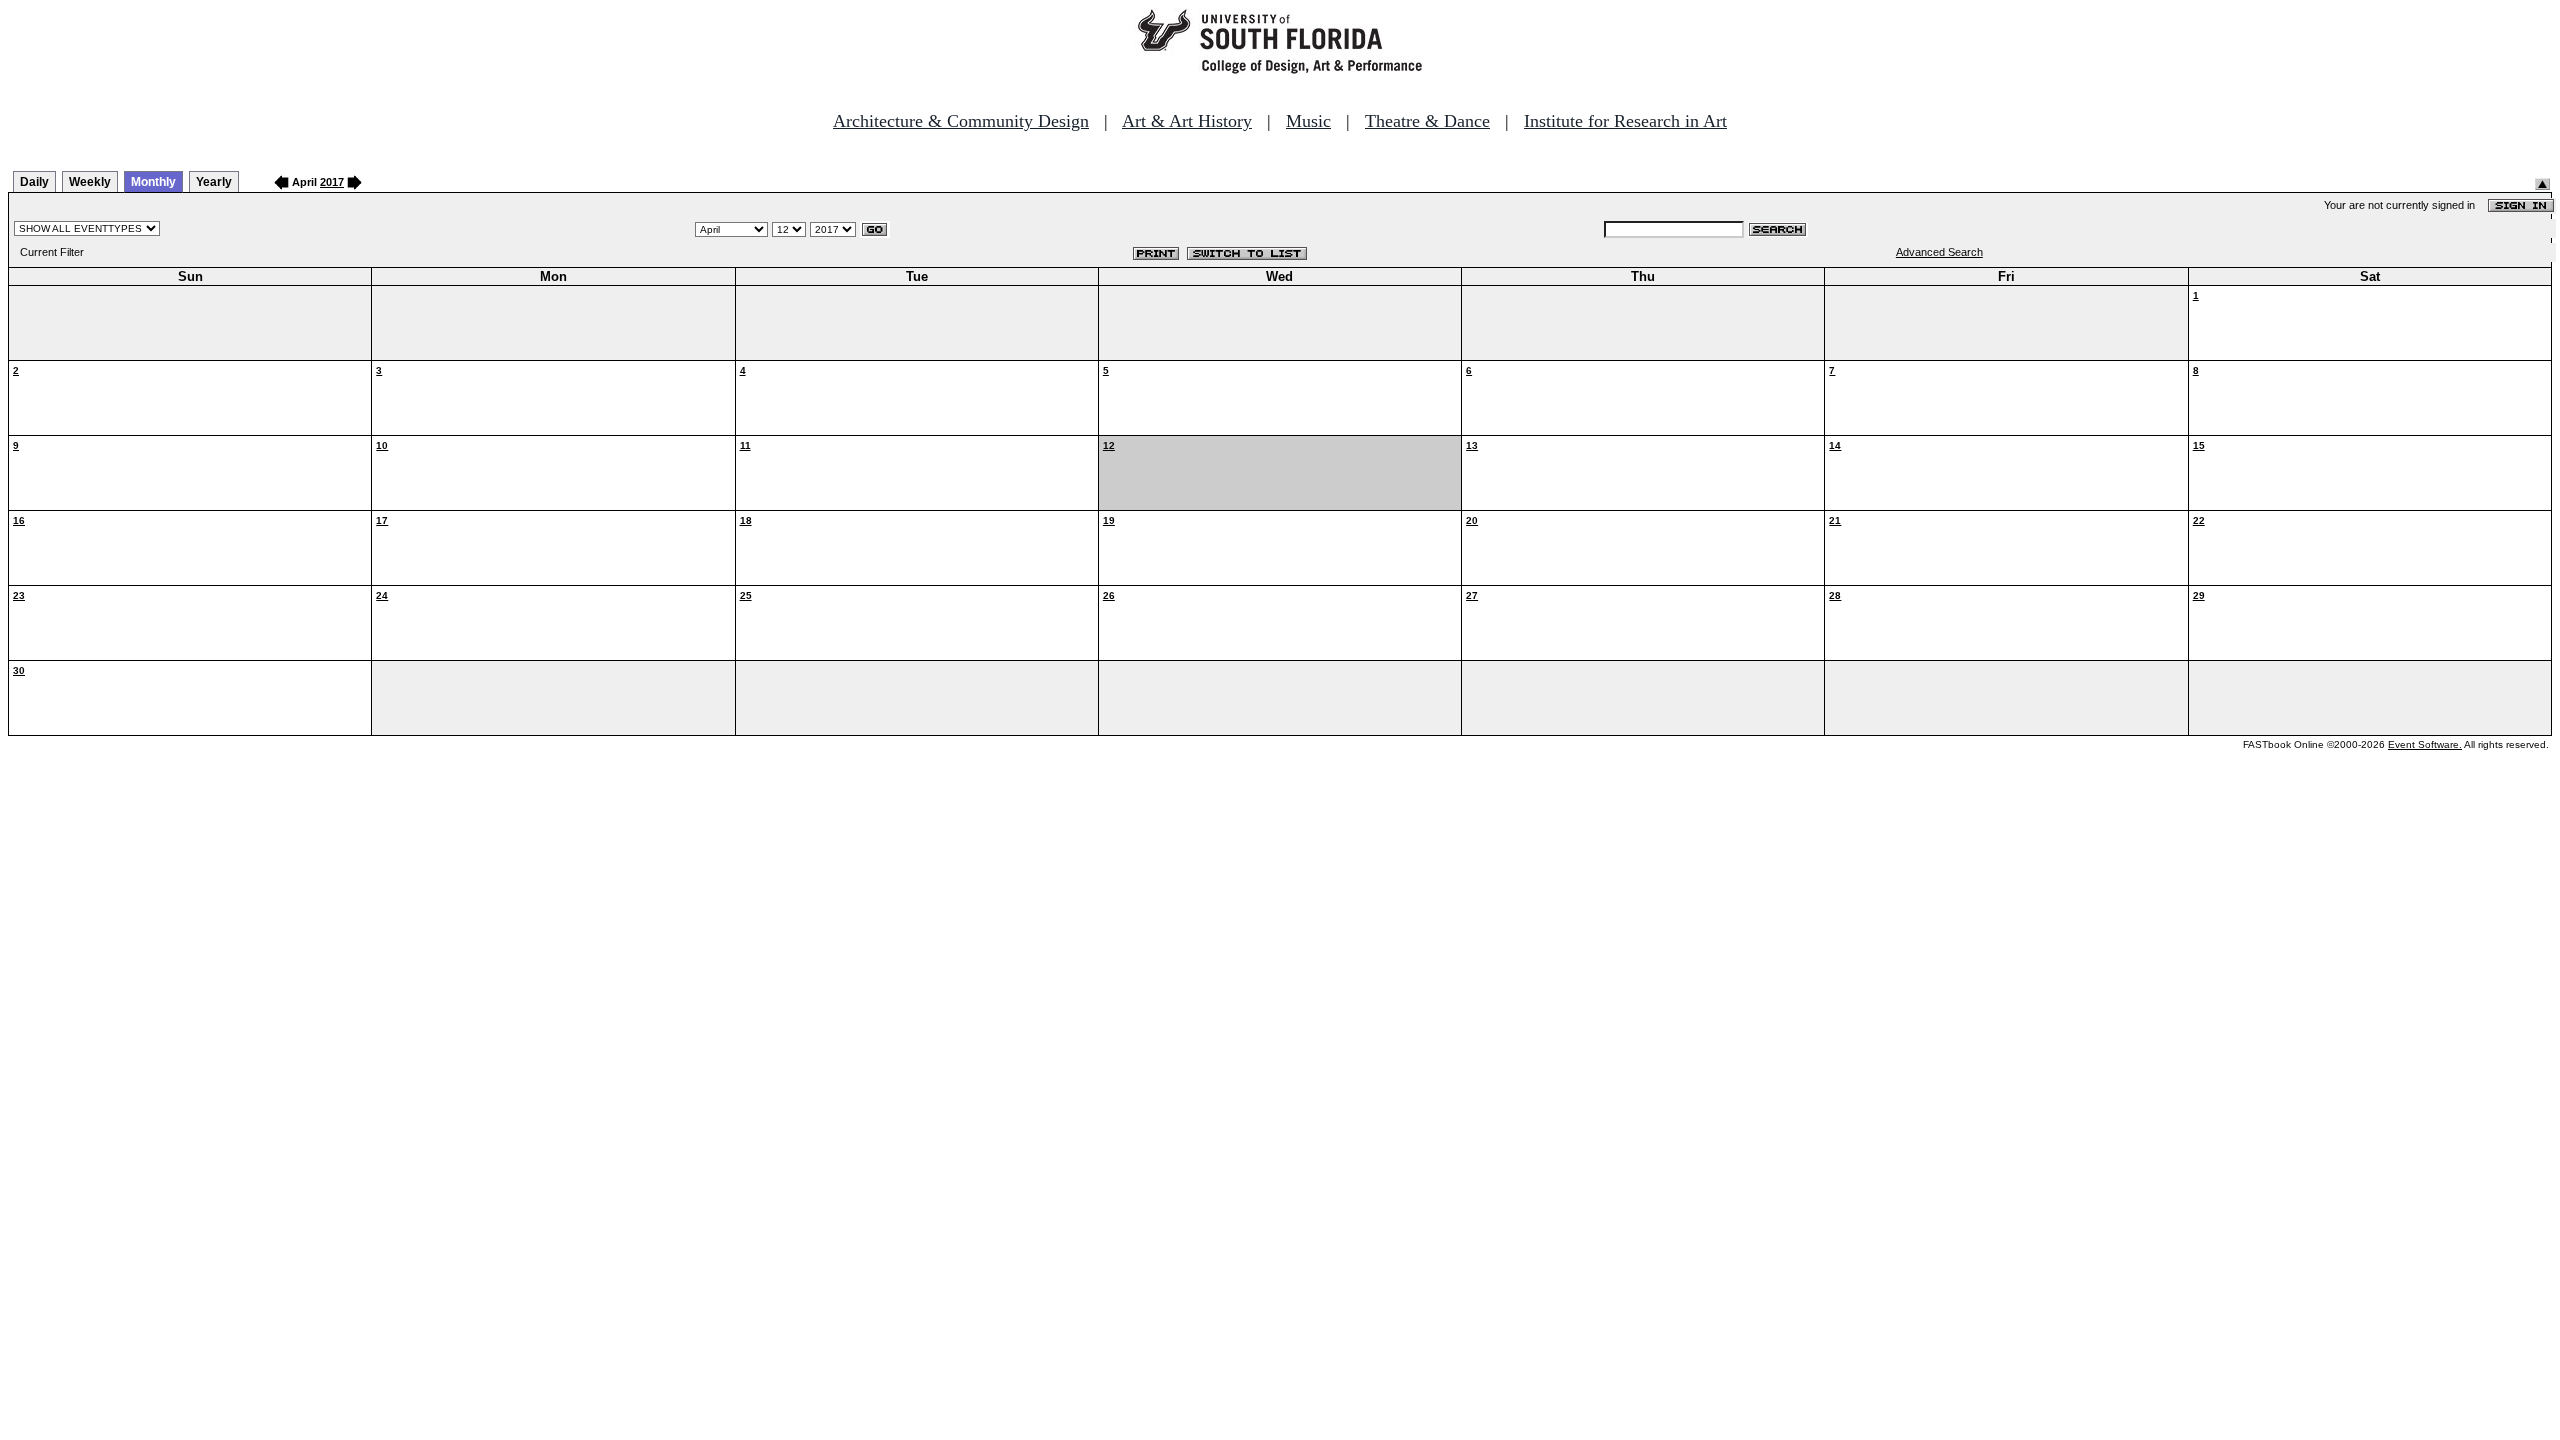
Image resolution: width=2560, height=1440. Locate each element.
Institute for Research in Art (1625, 121)
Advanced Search (1939, 252)
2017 (332, 182)
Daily (34, 182)
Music (1308, 121)
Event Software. (2425, 744)
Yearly (214, 182)
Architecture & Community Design (961, 121)
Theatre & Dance (1427, 121)
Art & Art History (1187, 121)
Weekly (90, 182)
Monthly (153, 182)
